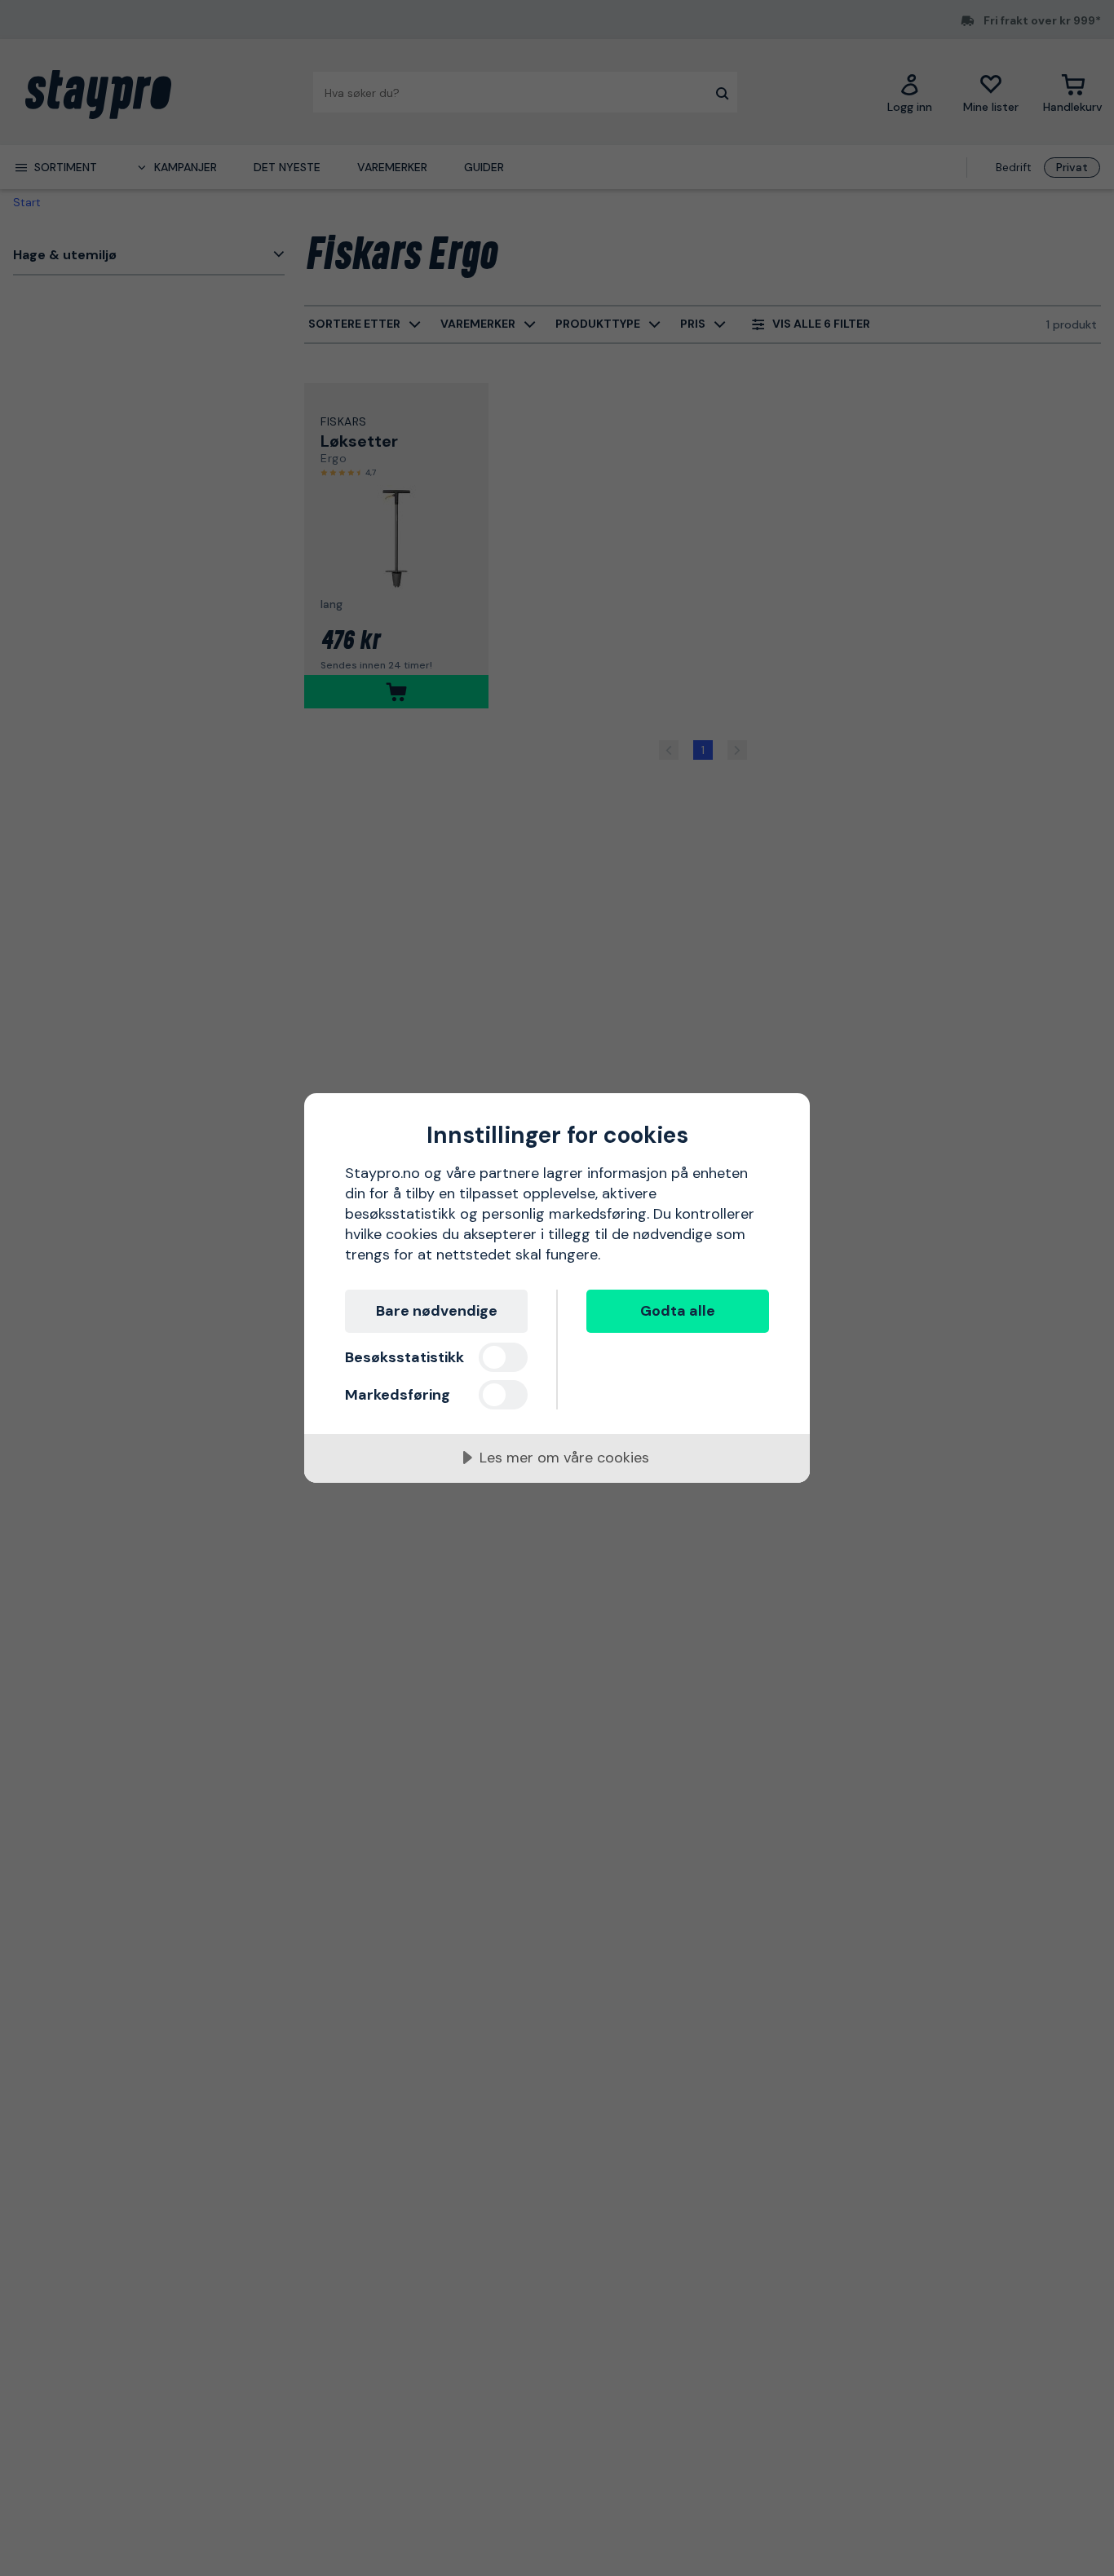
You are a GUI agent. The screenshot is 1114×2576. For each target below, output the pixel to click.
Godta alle (678, 1311)
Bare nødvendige (437, 1311)
